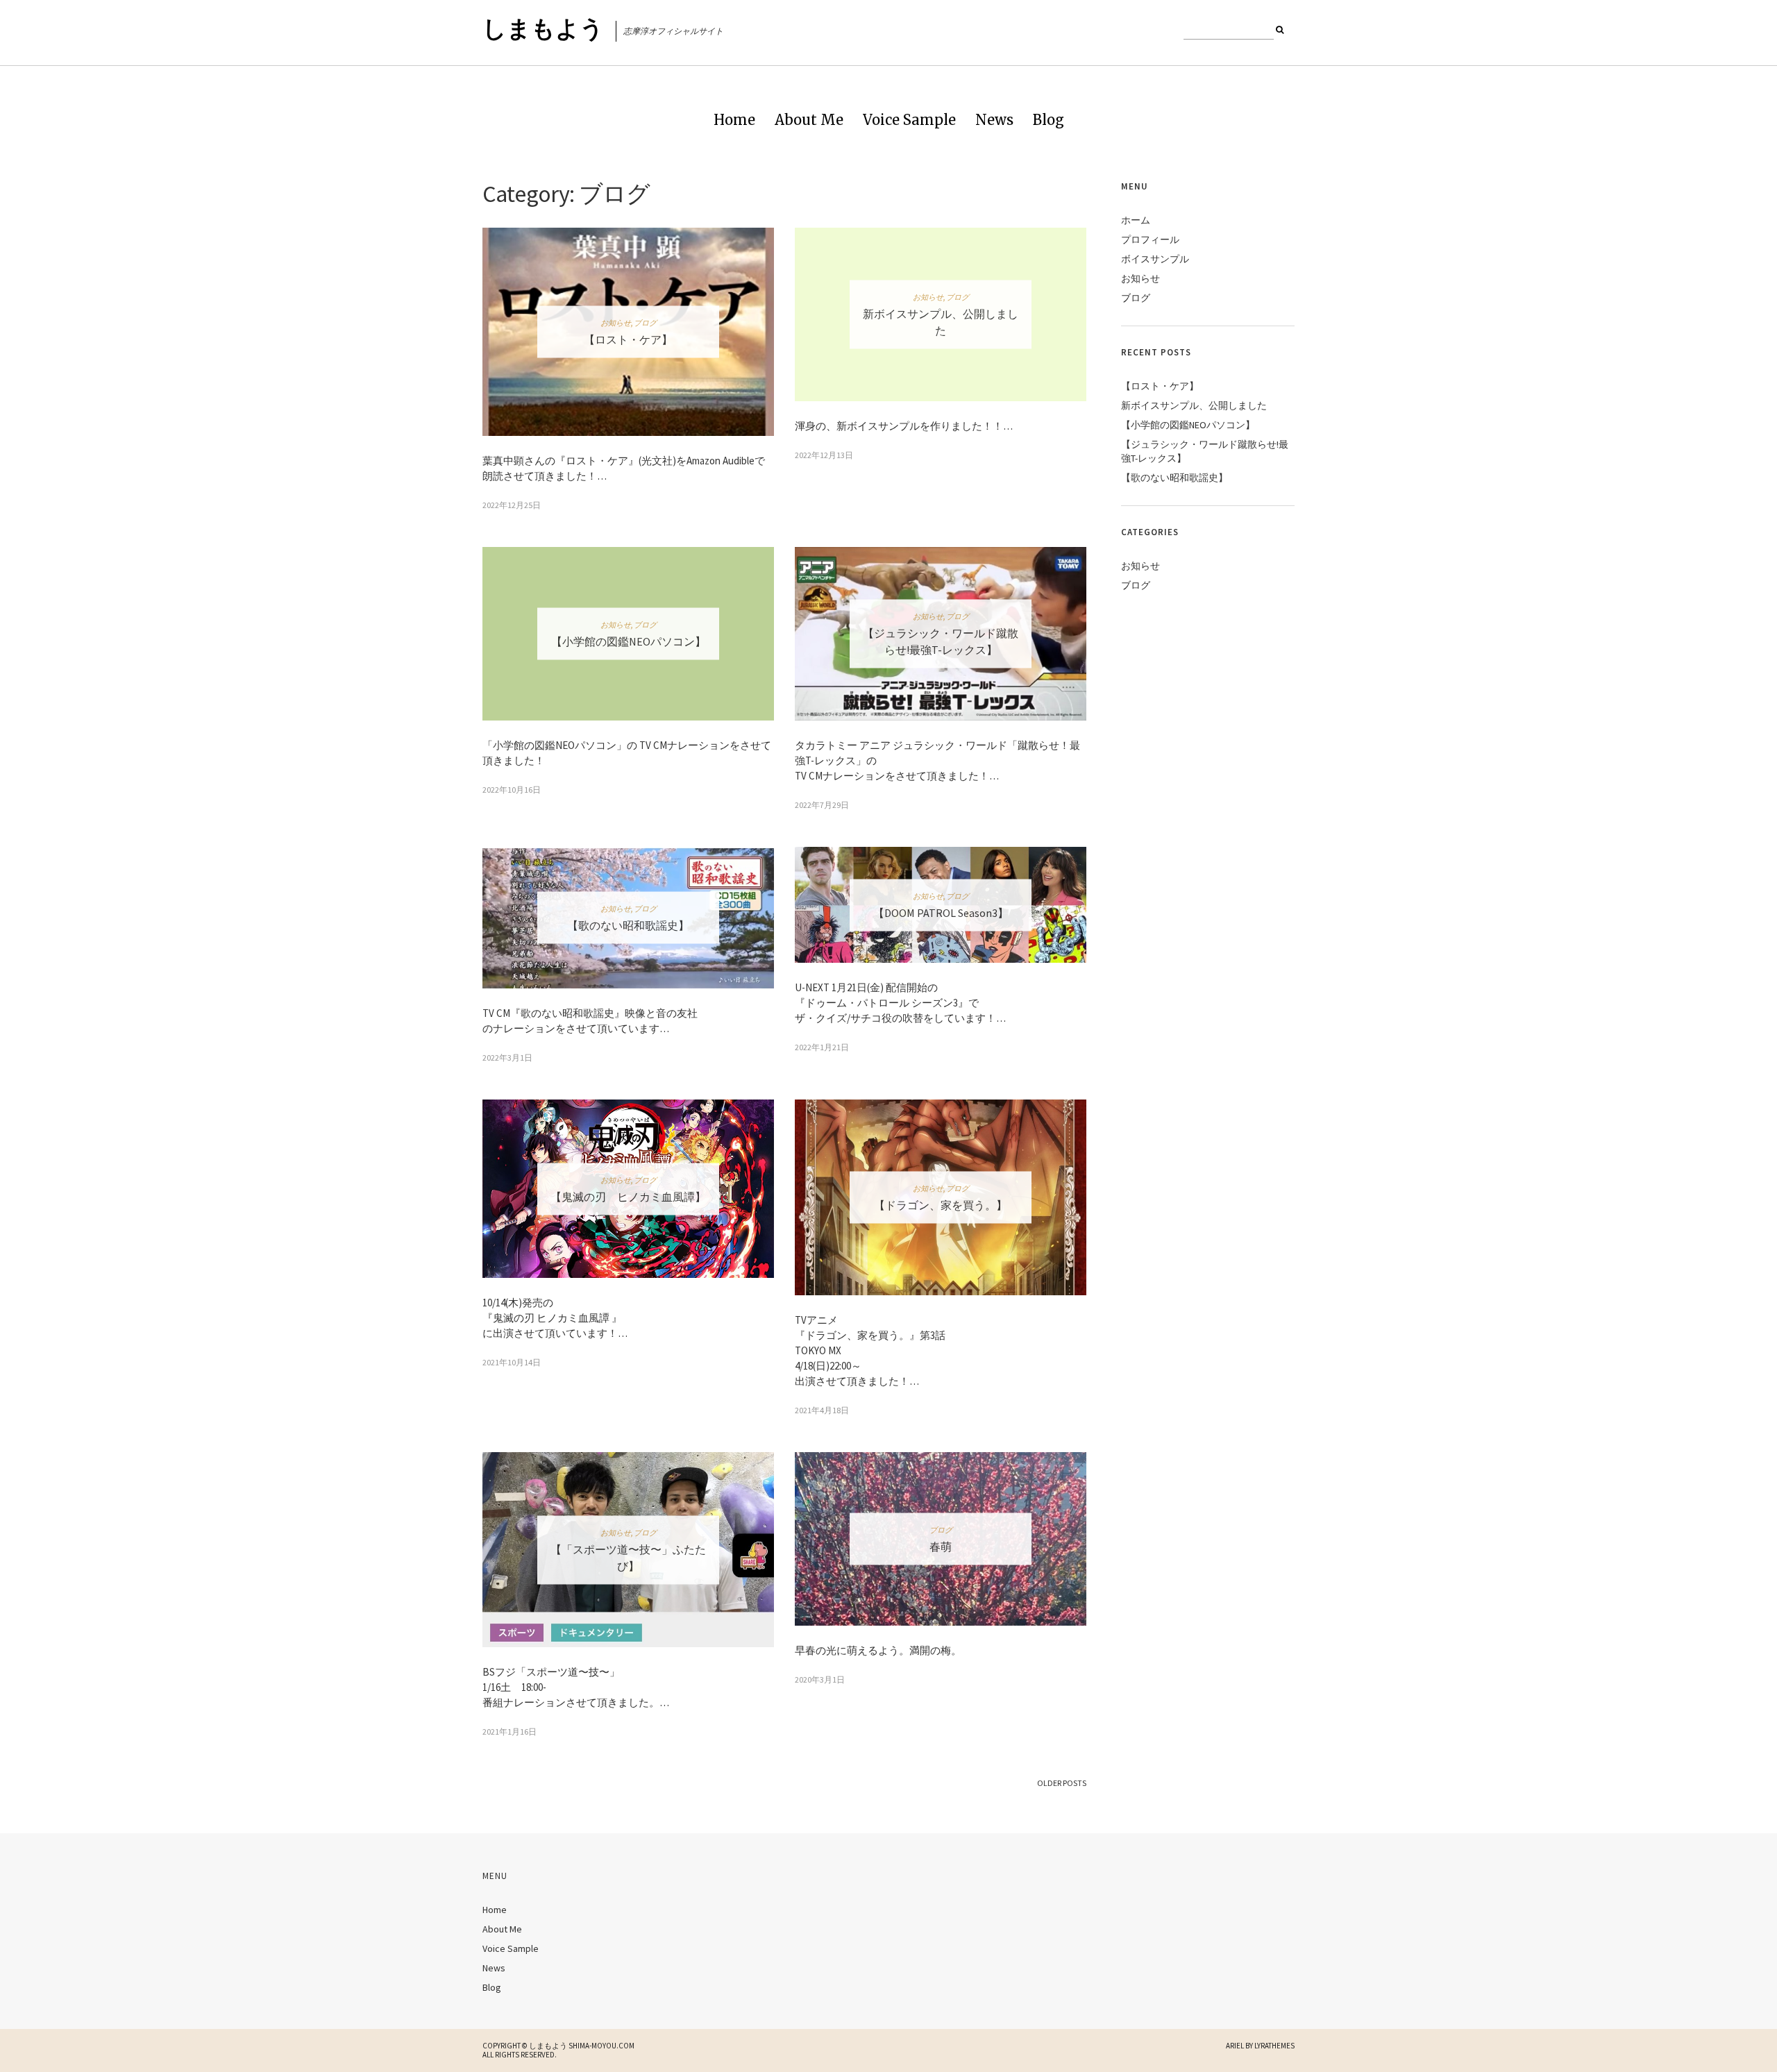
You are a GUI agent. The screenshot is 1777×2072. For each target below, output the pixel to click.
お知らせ (616, 323)
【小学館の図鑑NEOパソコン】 (629, 641)
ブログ (645, 323)
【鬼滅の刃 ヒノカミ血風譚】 (628, 1196)
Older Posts (1062, 1783)
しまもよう (543, 28)
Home (734, 120)
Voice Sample (909, 120)
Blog (1048, 120)
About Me (809, 120)
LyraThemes (1274, 2046)
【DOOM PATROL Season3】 (941, 912)
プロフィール (1150, 239)
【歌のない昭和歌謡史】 (628, 925)
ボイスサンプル (1155, 259)
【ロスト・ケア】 (628, 339)
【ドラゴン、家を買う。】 (941, 1204)
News (994, 120)
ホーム (1136, 220)
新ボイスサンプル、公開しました (1194, 405)
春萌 (941, 1546)
